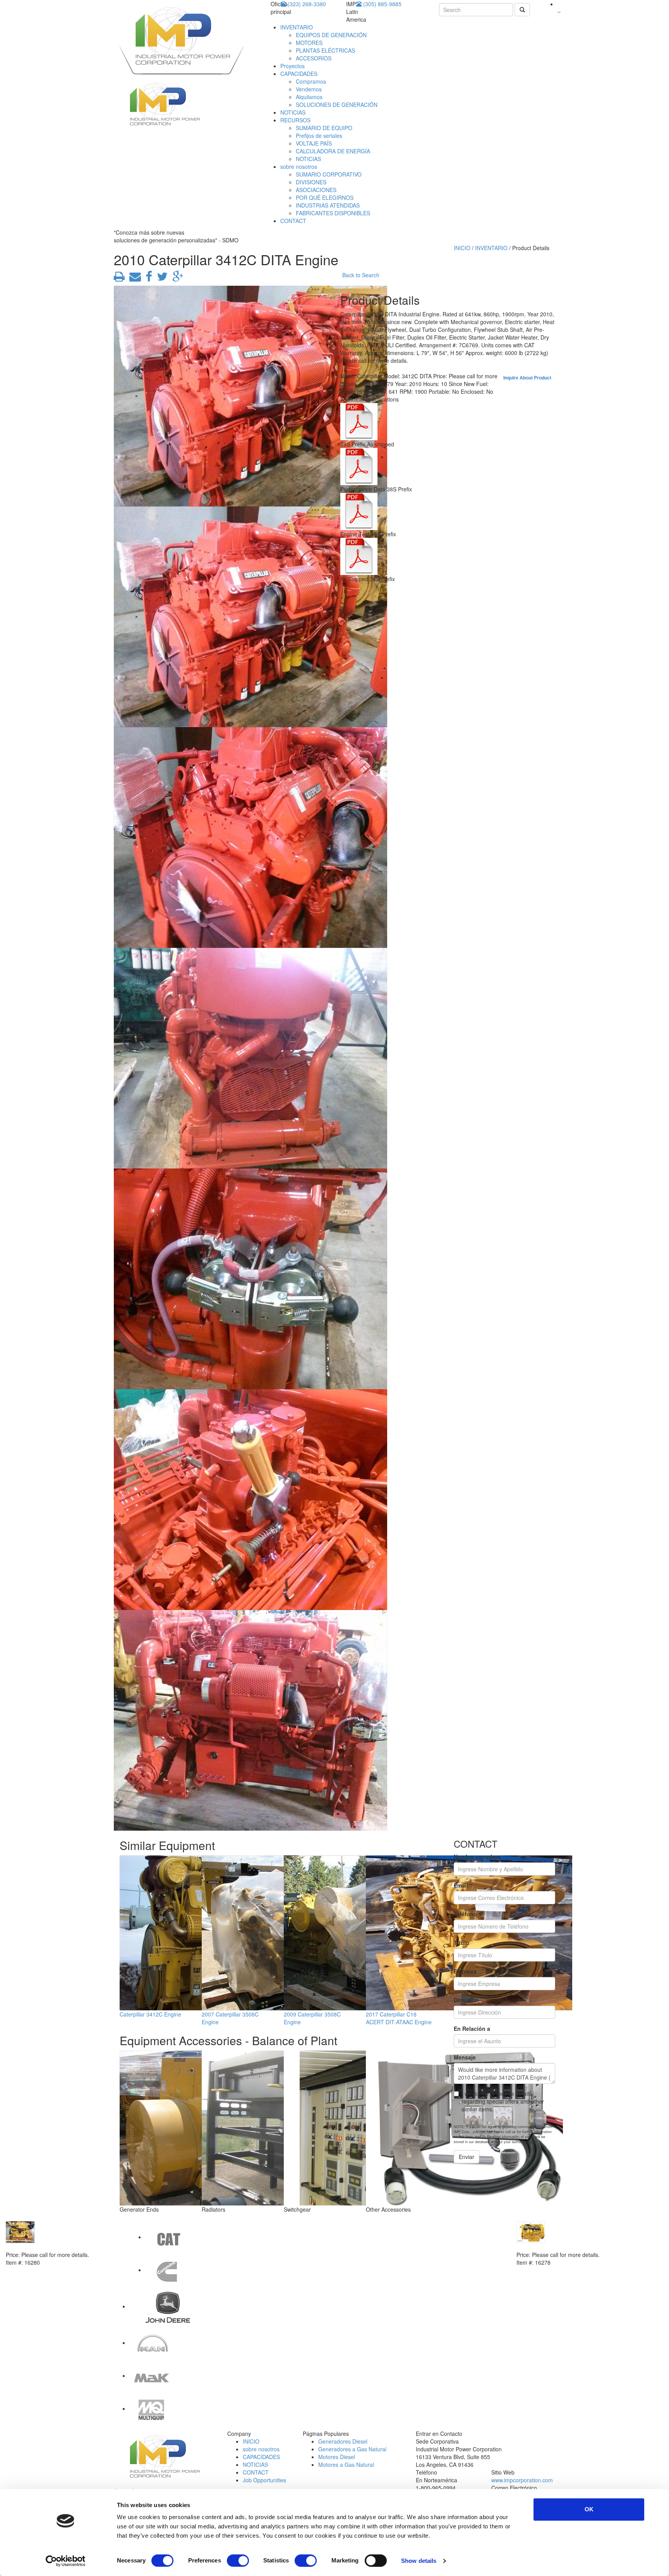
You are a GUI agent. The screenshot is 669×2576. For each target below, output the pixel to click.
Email (461, 1885)
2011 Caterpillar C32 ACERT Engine (563, 2247)
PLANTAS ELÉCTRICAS (325, 50)
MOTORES (309, 43)
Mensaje (465, 2057)
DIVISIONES (311, 182)
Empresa (465, 1971)
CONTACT (293, 221)
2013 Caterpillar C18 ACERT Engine (52, 2247)
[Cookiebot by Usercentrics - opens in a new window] (66, 2561)
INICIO (462, 248)
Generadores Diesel (343, 2441)
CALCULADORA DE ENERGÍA (333, 151)
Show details (419, 2561)
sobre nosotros (299, 166)
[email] (134, 278)
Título (461, 1943)
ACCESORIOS (314, 58)
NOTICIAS (293, 112)
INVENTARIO (297, 27)
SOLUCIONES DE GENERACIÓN (337, 105)
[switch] (238, 2561)
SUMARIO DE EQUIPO (324, 128)
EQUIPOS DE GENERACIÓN (331, 35)
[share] (147, 278)
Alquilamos (309, 97)
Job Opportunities (264, 2480)
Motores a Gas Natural (346, 2464)
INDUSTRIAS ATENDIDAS (328, 205)
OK (589, 2509)
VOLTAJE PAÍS (314, 143)
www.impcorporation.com (522, 2480)
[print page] (119, 278)
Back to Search (361, 275)
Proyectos (292, 66)
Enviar (467, 2157)
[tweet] (161, 278)
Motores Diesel (337, 2457)
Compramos (311, 81)
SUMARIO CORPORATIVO (329, 174)
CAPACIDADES (299, 74)
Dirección (466, 2000)
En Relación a (472, 2029)
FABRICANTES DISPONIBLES (333, 213)
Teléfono (465, 1914)
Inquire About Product (527, 378)
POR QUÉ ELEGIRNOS (325, 197)
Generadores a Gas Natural (352, 2449)
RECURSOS (295, 120)
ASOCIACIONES (316, 190)
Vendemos (309, 89)
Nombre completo (477, 1857)
